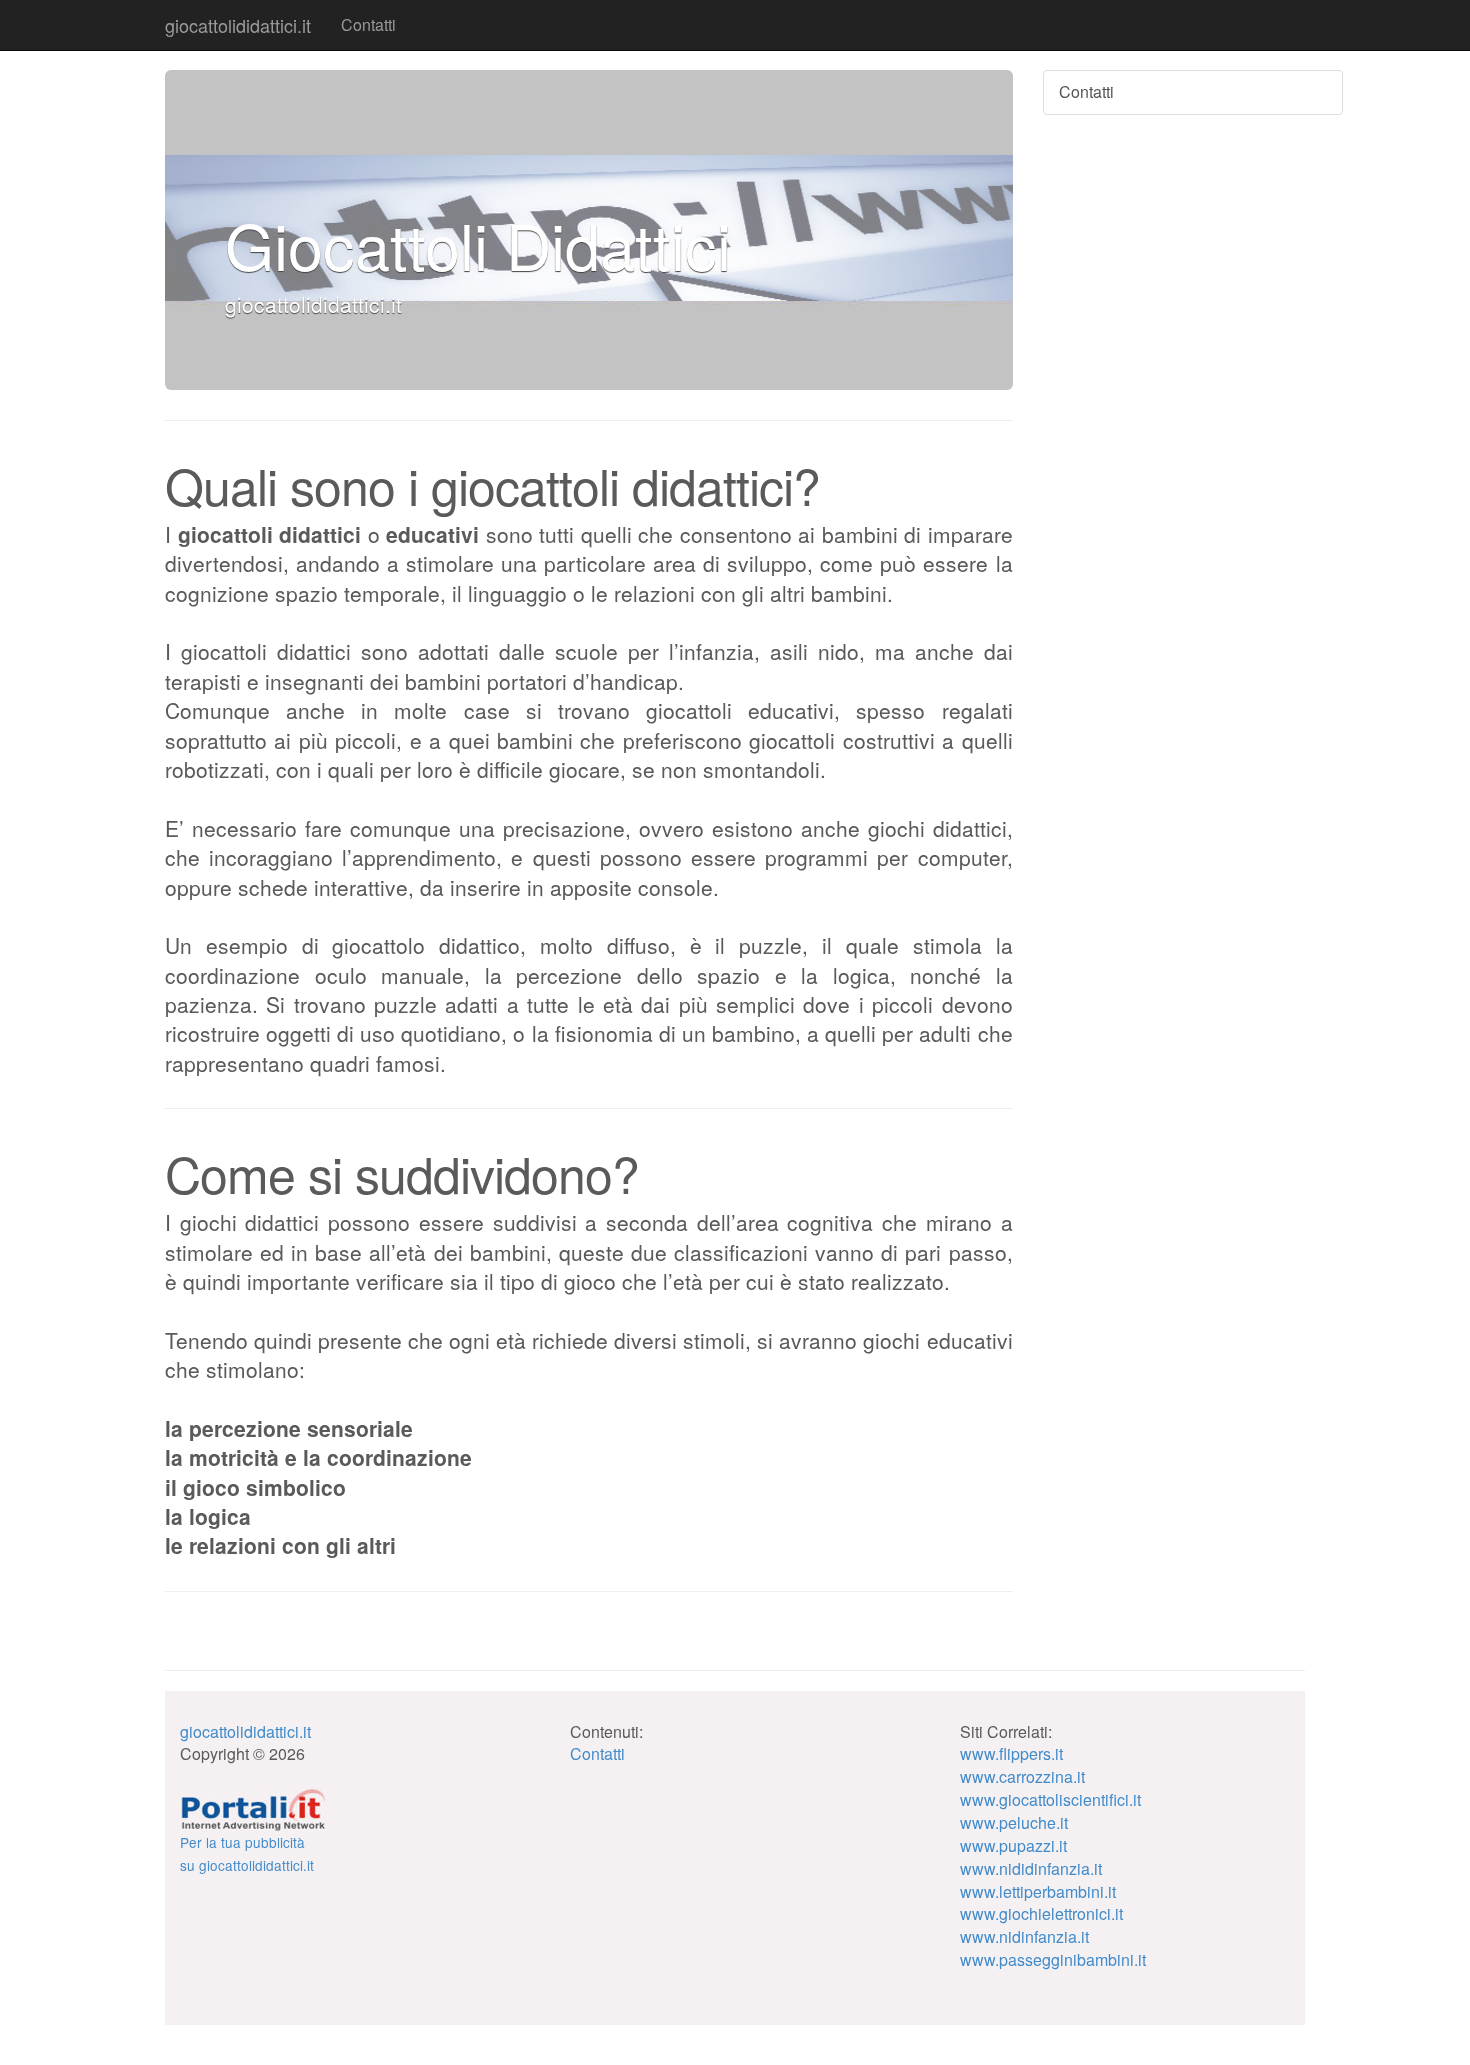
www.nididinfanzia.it (1031, 1868)
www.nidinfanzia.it (1024, 1936)
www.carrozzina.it (1022, 1776)
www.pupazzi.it (1013, 1845)
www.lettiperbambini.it (1038, 1891)
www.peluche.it (1014, 1822)
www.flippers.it (1011, 1753)
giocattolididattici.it (238, 25)
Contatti (368, 24)
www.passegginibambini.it (1053, 1959)
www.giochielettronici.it (1041, 1913)
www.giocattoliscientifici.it (1050, 1799)
